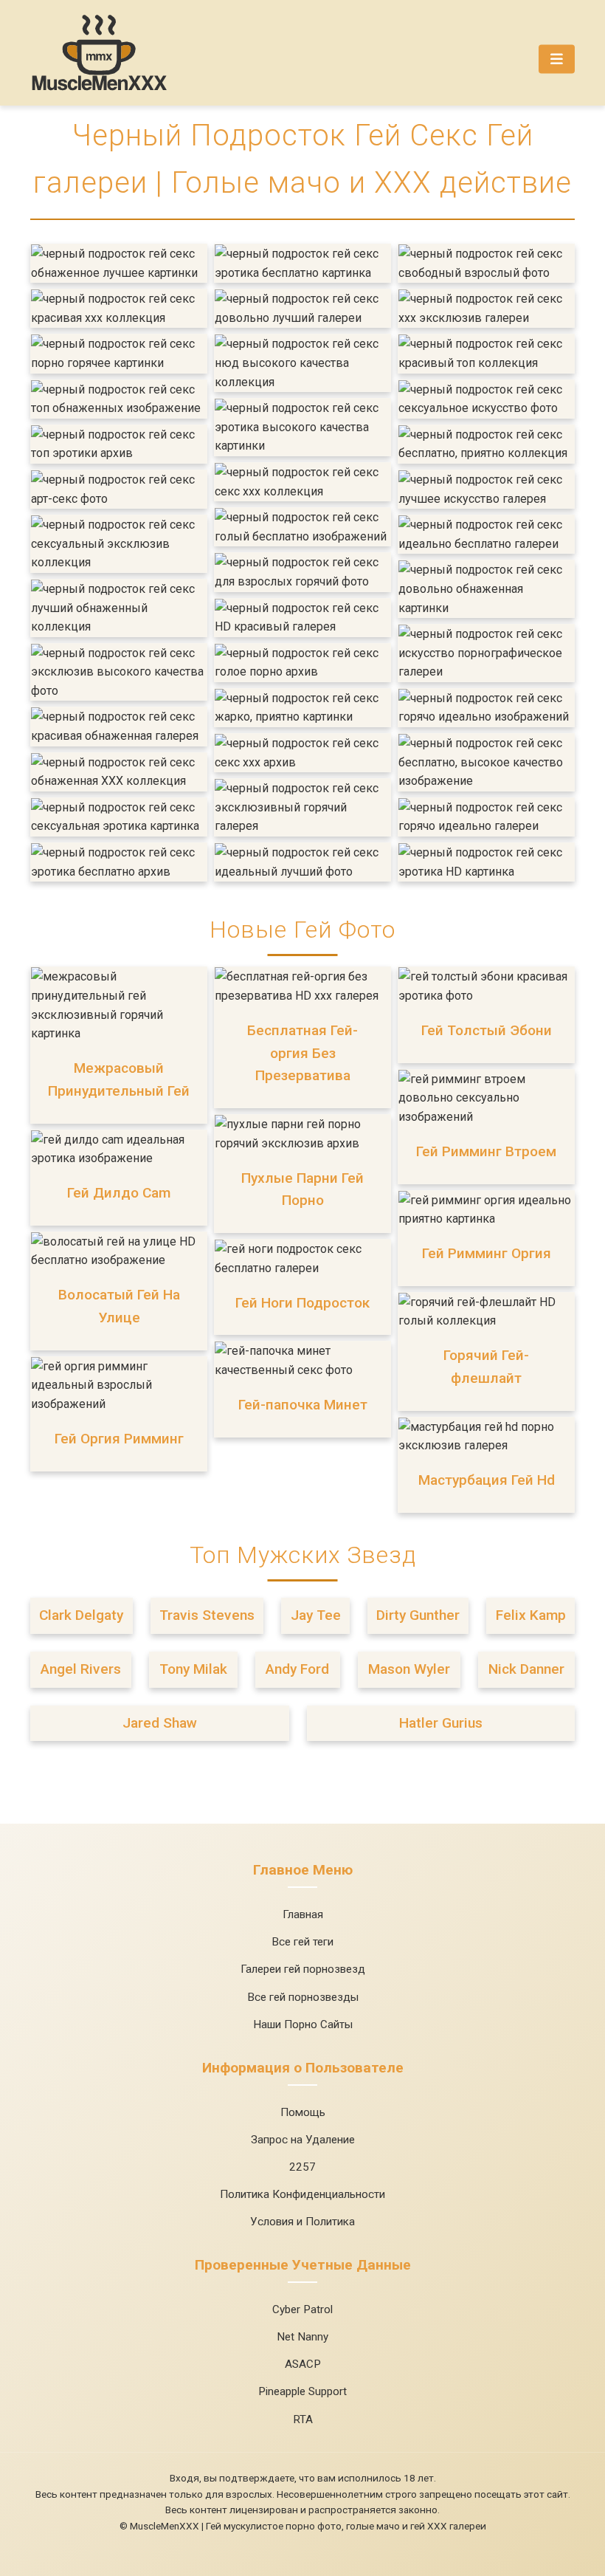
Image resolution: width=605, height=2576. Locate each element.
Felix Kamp (531, 1615)
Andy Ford (297, 1669)
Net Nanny (302, 2337)
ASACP (303, 2364)
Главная (303, 1914)
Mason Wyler (409, 1669)
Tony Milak (193, 1669)
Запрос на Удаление (303, 2140)
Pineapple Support (302, 2391)
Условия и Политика (302, 2222)
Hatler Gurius (441, 1723)
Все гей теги (302, 1942)
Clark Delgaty (81, 1615)
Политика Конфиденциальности (302, 2194)
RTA (303, 2419)
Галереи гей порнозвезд (303, 1969)
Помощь (303, 2112)
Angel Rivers (81, 1669)
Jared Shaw (160, 1723)
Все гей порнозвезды (303, 1997)
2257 (302, 2167)
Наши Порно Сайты (303, 2024)
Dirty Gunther (418, 1615)
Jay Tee (316, 1615)
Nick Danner (526, 1669)
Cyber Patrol (302, 2309)
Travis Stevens (207, 1615)
